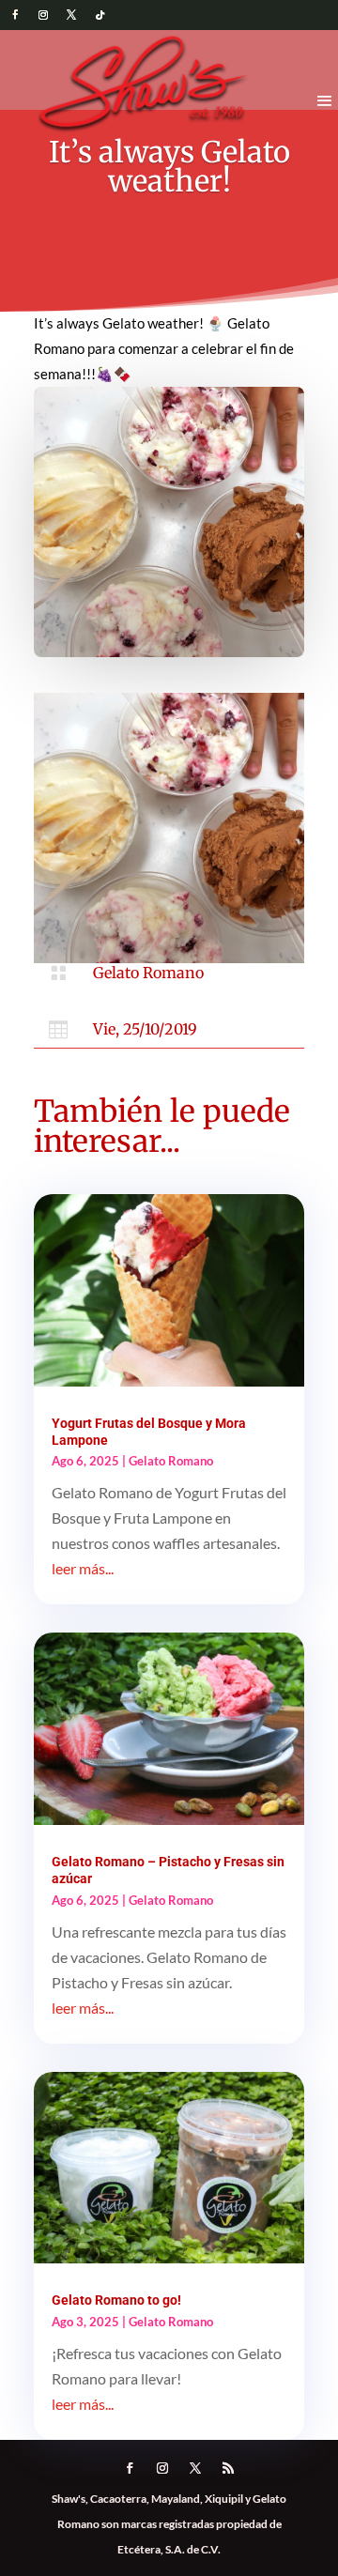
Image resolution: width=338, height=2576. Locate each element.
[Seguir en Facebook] (15, 15)
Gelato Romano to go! (116, 2300)
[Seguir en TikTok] (100, 15)
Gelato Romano (148, 973)
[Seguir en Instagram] (43, 15)
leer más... (83, 1568)
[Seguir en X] (71, 15)
